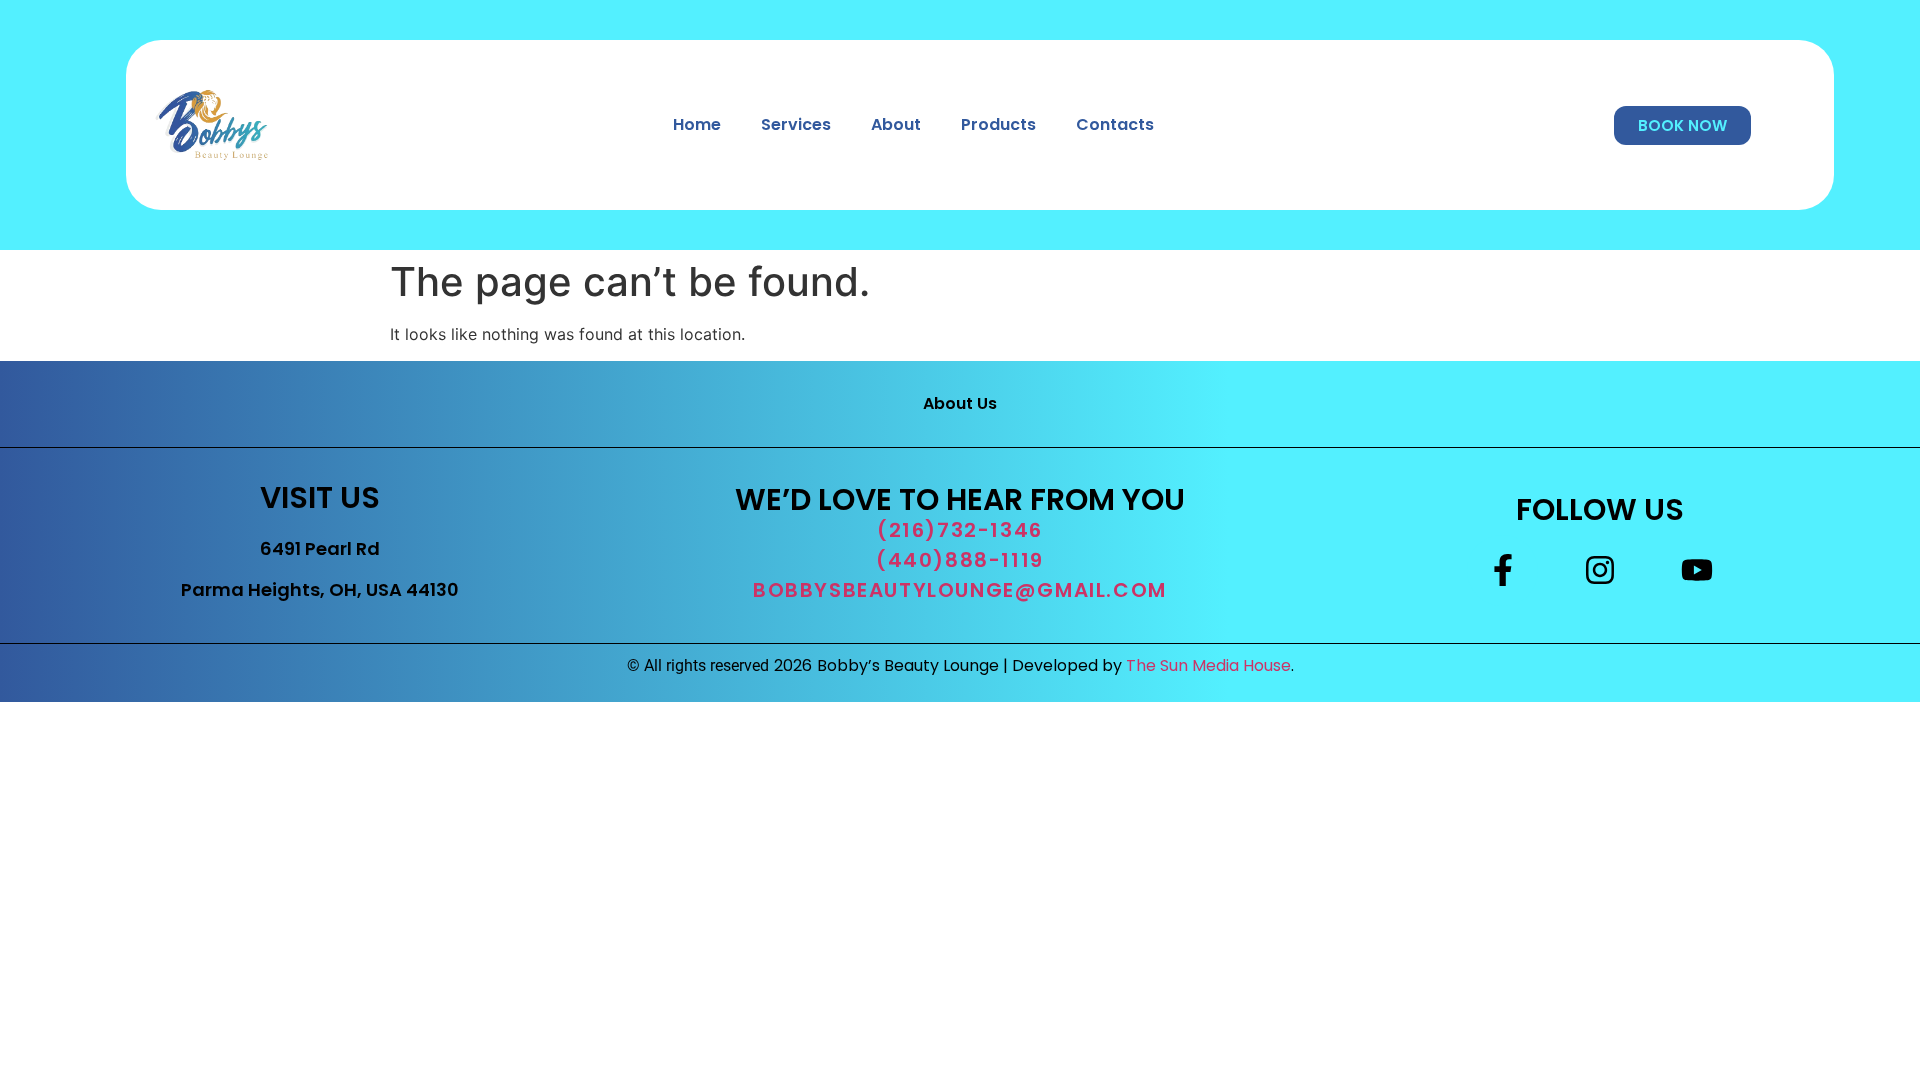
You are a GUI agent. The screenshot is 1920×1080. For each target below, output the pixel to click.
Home (697, 124)
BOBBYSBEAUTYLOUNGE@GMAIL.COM (960, 590)
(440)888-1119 (960, 560)
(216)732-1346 (960, 530)
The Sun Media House (1208, 665)
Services (796, 124)
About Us (960, 403)
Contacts (1115, 124)
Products (998, 124)
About (896, 124)
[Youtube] (1697, 570)
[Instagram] (1600, 570)
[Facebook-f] (1502, 570)
